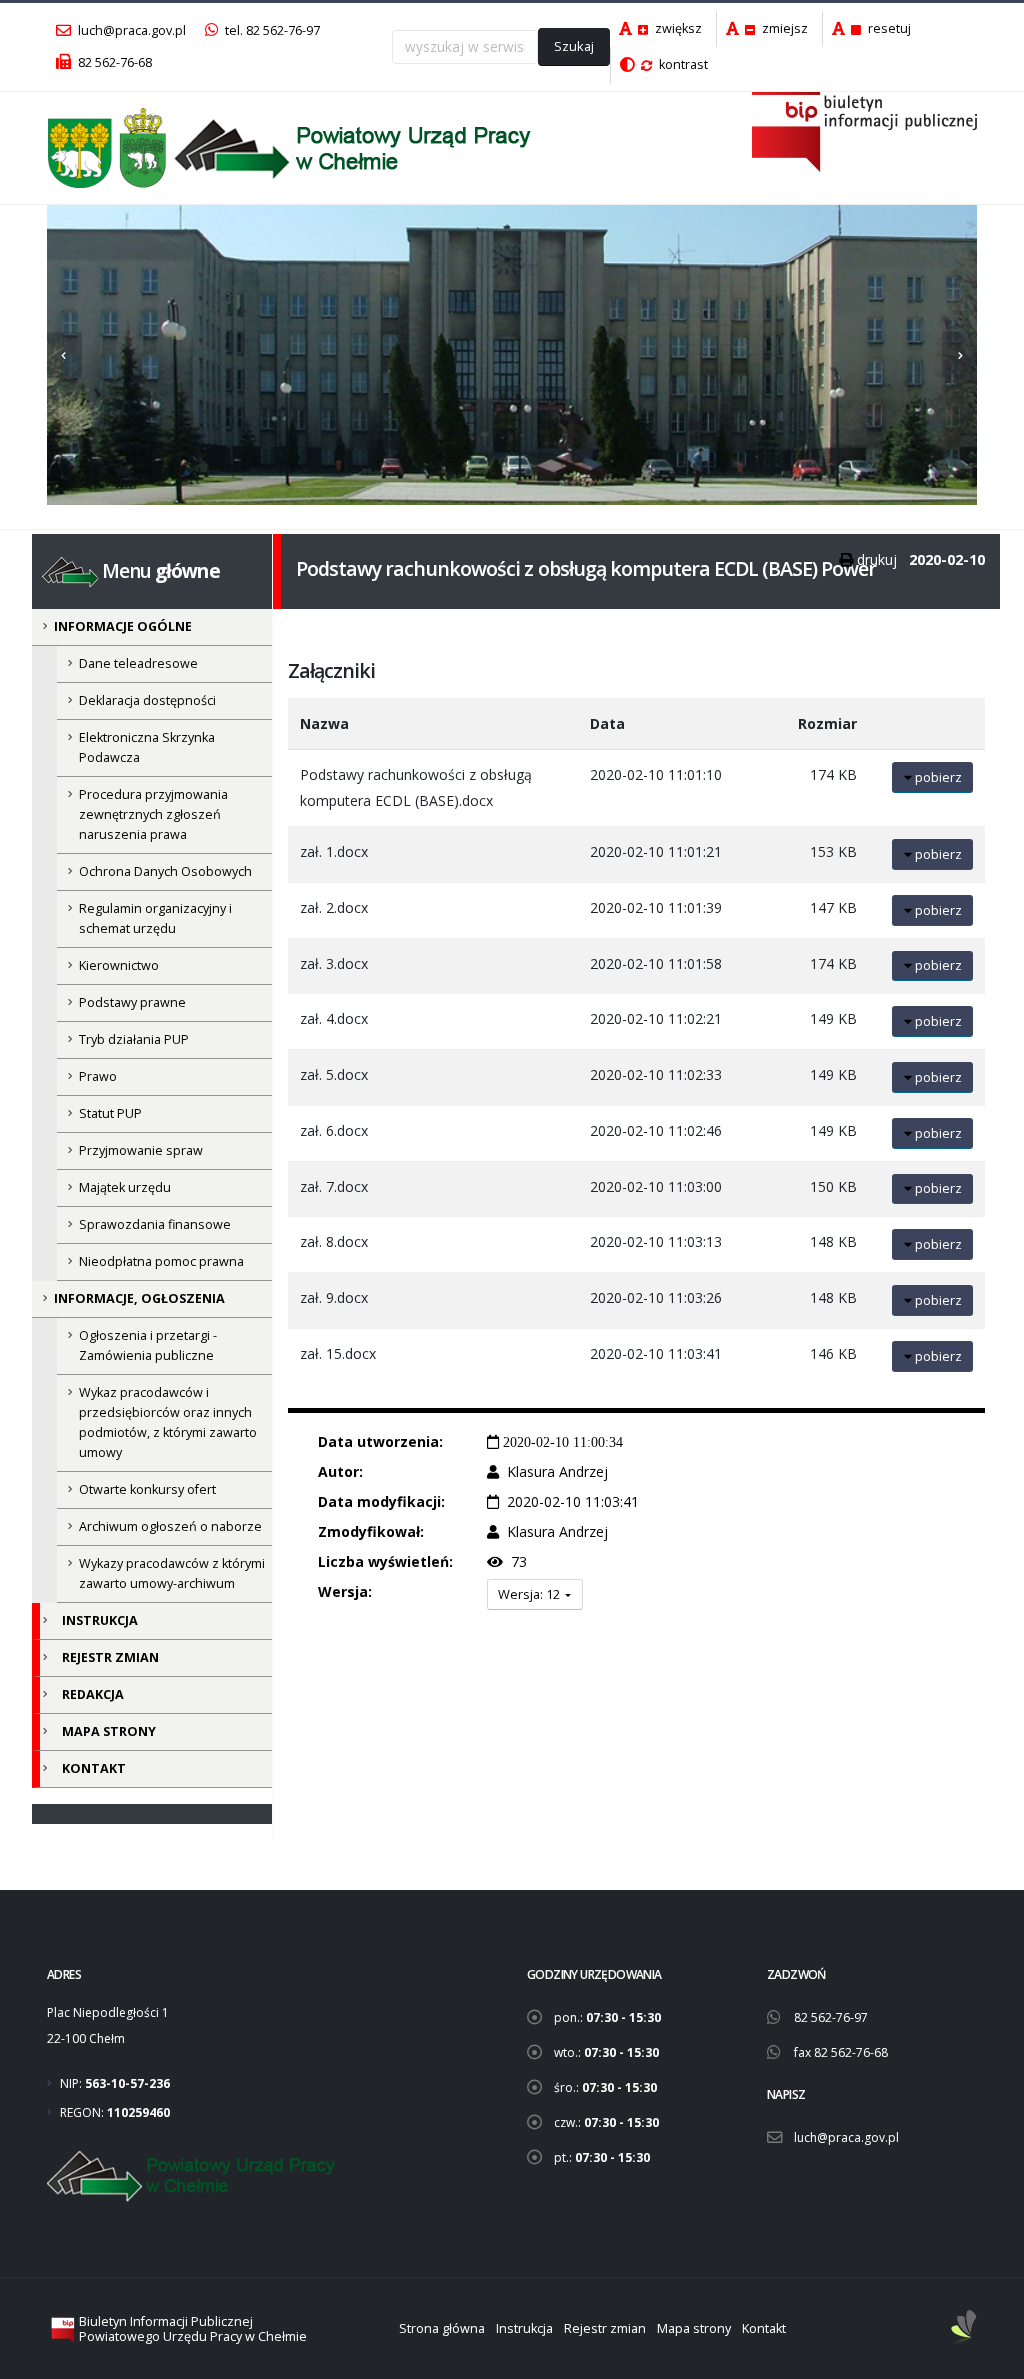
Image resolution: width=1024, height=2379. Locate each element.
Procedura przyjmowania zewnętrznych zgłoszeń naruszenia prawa (153, 814)
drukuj (877, 559)
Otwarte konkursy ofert (147, 1489)
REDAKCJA (93, 1694)
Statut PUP (110, 1113)
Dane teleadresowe (138, 663)
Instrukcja (524, 2328)
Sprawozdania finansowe (155, 1224)
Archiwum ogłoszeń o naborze (170, 1526)
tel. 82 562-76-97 (271, 30)
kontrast (682, 64)
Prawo (98, 1076)
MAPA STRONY (109, 1731)
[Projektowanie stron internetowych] (964, 2328)
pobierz (937, 777)
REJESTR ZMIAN (110, 1657)
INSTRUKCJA (100, 1620)
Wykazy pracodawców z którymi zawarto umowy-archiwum (172, 1573)
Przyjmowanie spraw (141, 1150)
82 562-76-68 (113, 62)
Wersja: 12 (530, 1594)
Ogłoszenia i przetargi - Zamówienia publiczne (148, 1345)
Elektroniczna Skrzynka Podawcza (147, 747)
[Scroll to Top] (989, 2356)
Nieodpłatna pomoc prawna (161, 1261)
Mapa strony (694, 2328)
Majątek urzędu (125, 1187)
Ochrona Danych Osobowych (165, 871)
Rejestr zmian (605, 2328)
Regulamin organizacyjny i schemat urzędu (155, 918)
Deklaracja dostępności (147, 700)
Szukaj (574, 46)
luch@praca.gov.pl (130, 30)
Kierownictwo (119, 965)
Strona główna (442, 2328)
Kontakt (764, 2328)
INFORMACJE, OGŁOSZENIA (139, 1298)
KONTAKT (94, 1768)
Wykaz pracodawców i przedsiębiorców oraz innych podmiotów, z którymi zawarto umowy (168, 1422)
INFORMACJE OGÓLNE (123, 626)
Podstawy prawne (132, 1002)
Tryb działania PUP (134, 1039)
